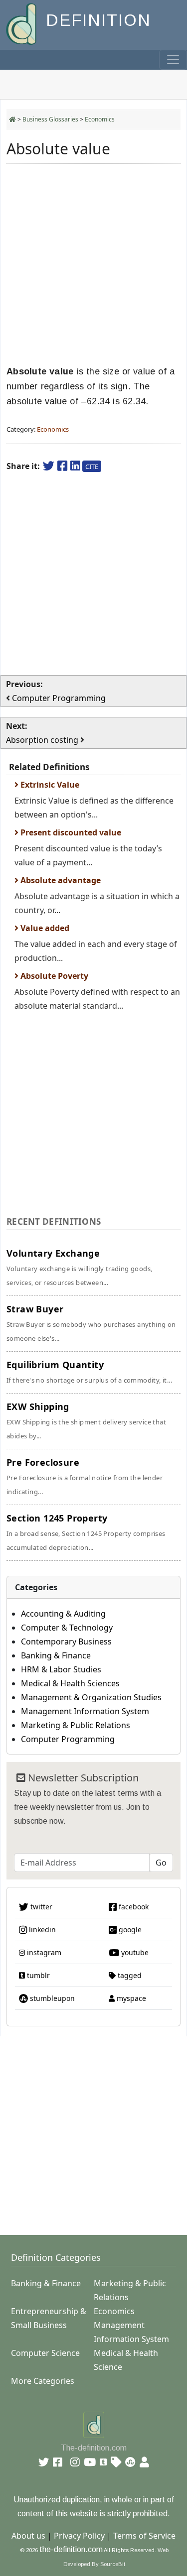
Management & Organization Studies (91, 1697)
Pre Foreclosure (85, 1476)
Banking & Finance (56, 1655)
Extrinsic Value (49, 785)
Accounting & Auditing (63, 1614)
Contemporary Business (66, 1641)
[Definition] (22, 23)
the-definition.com (71, 2549)
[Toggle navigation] (173, 60)
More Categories (43, 2381)
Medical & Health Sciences (70, 1683)
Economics (100, 119)
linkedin (41, 1930)
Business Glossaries (50, 119)
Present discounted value (70, 832)
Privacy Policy (79, 2536)
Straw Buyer (91, 1323)
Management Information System (85, 1711)
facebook (133, 1907)
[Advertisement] (93, 265)
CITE (92, 467)
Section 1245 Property (86, 1532)
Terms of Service (144, 2536)
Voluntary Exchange (79, 1267)
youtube (134, 1952)
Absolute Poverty (53, 976)
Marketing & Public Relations (76, 1725)
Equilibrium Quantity (89, 1372)
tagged (129, 1975)
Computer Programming (68, 1739)
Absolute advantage (60, 880)
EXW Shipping (86, 1420)
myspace (130, 1998)
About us (28, 2536)
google (129, 1930)
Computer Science (45, 2353)
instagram (43, 1952)
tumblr (37, 1975)
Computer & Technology (67, 1628)
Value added (44, 928)
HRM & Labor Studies (61, 1669)
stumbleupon (51, 1998)
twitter (40, 1907)
